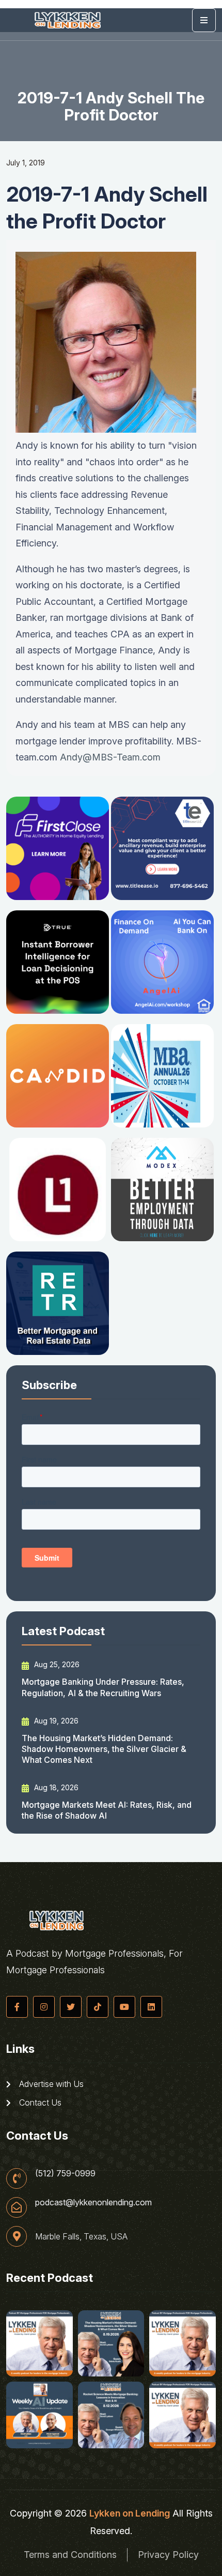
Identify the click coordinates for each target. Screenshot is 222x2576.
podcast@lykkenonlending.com (93, 2202)
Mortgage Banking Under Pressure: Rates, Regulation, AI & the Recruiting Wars (103, 1687)
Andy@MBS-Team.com (110, 757)
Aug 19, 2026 (55, 1721)
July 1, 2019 (26, 163)
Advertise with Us (50, 2084)
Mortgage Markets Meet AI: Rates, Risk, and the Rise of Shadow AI (107, 1810)
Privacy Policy (168, 2555)
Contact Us (39, 2102)
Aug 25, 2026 (56, 1664)
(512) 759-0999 (65, 2173)
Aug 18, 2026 (55, 1787)
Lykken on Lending (130, 2513)
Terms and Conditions (70, 2555)
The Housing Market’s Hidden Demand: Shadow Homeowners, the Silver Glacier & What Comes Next (104, 1749)
